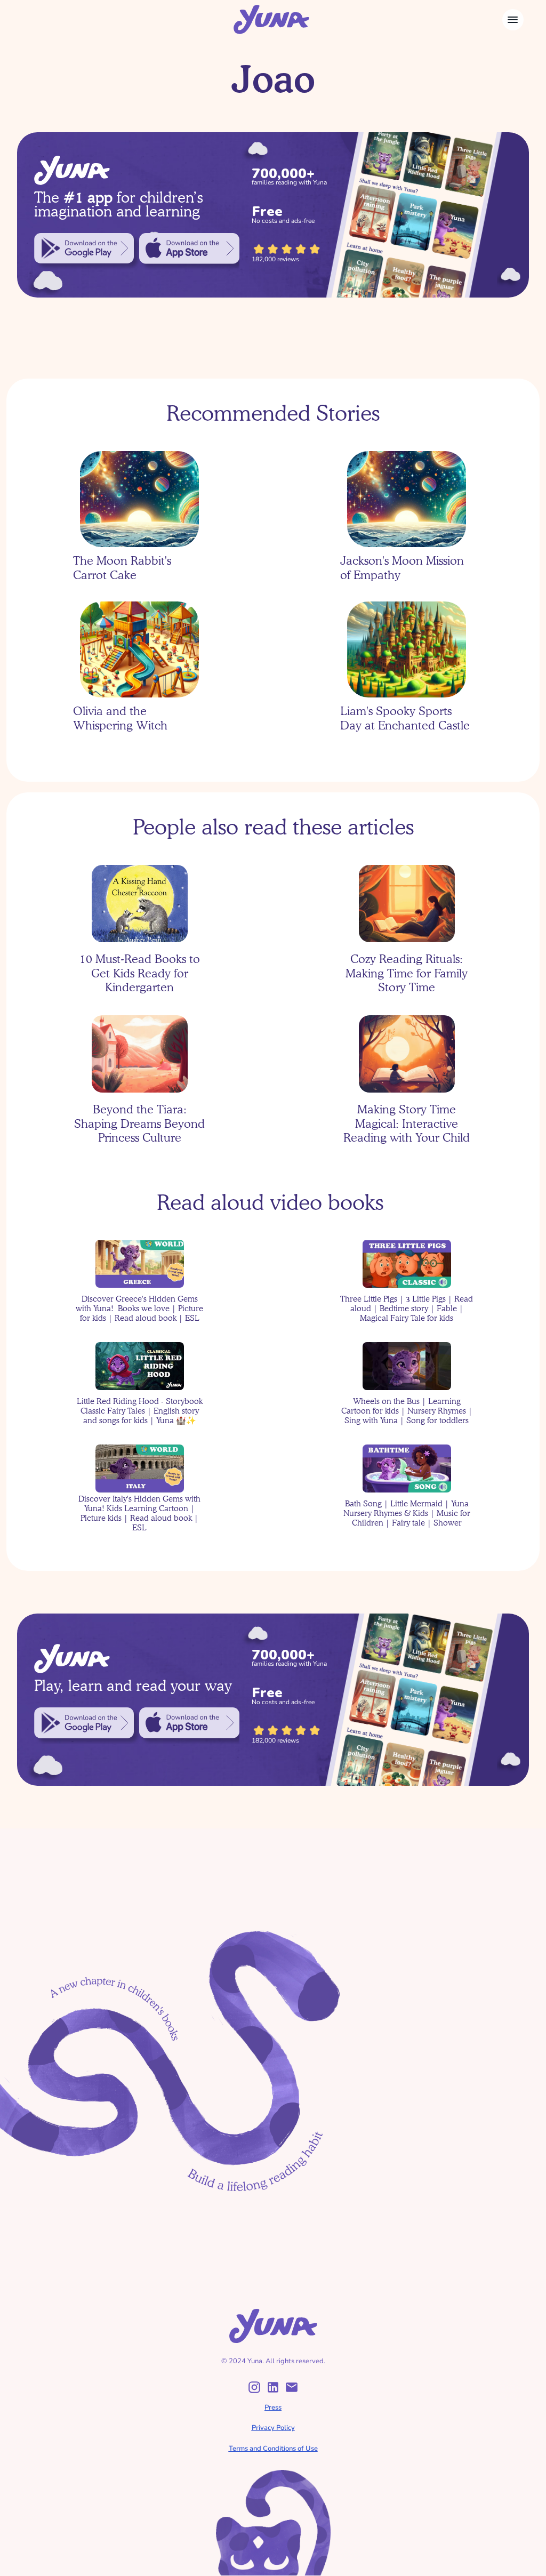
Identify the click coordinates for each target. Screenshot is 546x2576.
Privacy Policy (273, 2428)
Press (273, 2408)
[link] (84, 248)
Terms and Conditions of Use (273, 2449)
